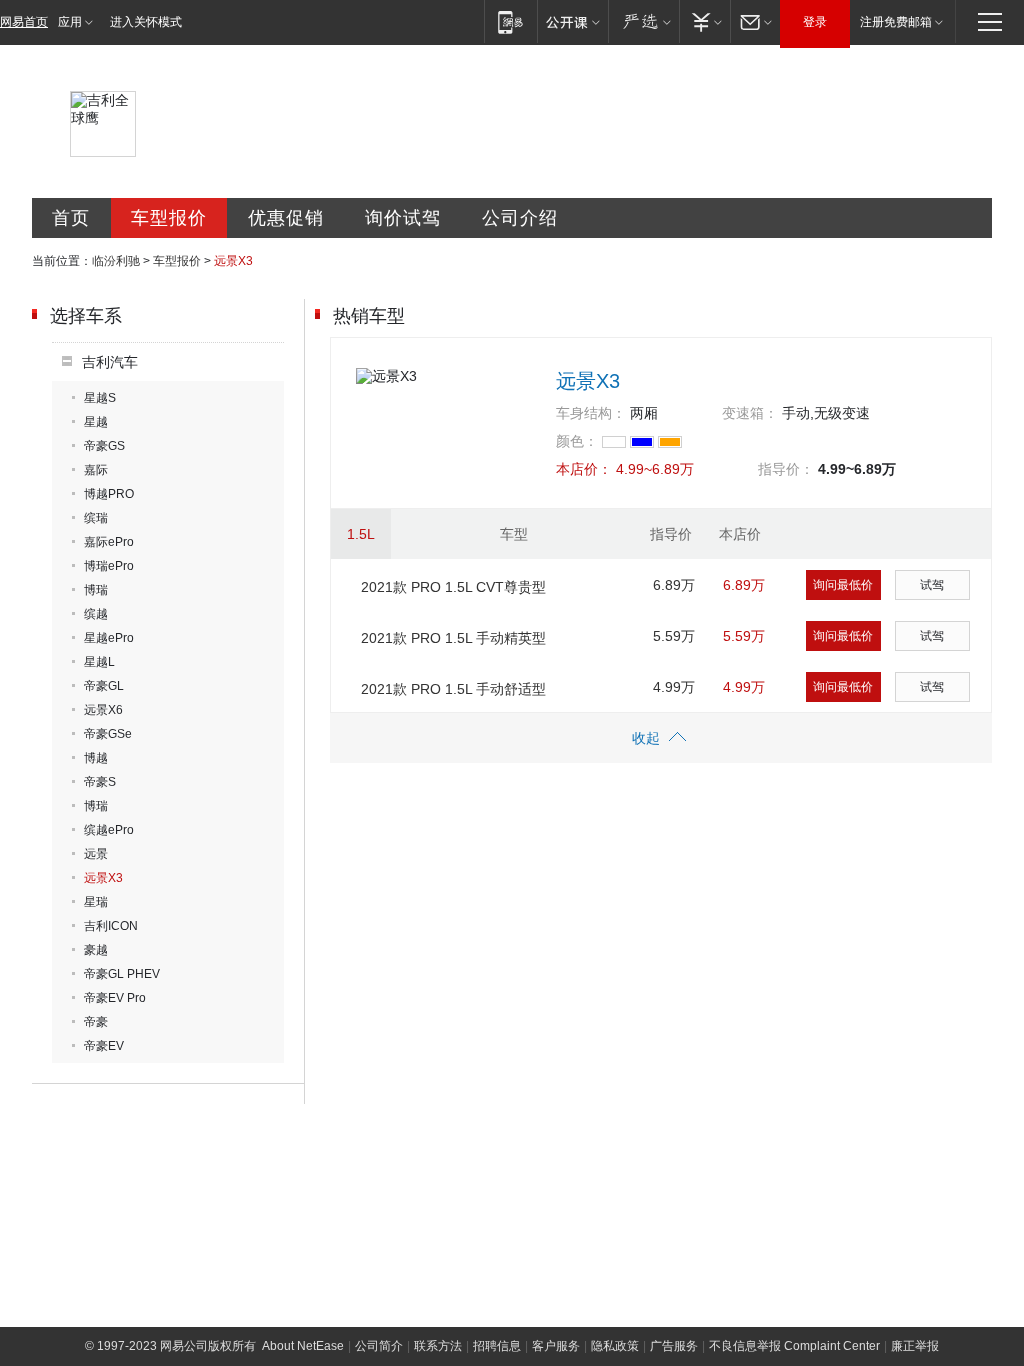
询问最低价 (843, 585)
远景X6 (103, 710)
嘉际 (96, 470)
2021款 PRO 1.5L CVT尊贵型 (453, 587)
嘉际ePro (109, 542)
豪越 (96, 950)
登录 (815, 22)
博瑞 (96, 590)
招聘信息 (497, 1346)
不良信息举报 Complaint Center (794, 1346)
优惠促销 (286, 218)
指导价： (786, 469)
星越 (96, 422)
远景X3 (103, 878)
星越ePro (109, 638)
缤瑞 (96, 518)
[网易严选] (643, 21)
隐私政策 (615, 1346)
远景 (96, 854)
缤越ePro (109, 830)
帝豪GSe (108, 734)
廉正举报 (915, 1346)
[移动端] (510, 21)
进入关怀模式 (146, 22)
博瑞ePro (109, 566)
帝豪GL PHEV (122, 974)
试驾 (932, 585)
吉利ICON (111, 926)
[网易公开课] (572, 21)
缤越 (96, 614)
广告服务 (674, 1346)
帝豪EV (104, 1046)
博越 (96, 758)
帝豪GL (104, 686)
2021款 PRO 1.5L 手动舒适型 (453, 689)
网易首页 (24, 22)
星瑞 (96, 902)
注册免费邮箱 (896, 22)
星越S (100, 398)
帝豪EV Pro (115, 998)
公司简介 (379, 1346)
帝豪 (96, 1022)
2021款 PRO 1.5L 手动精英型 (453, 638)
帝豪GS (104, 446)
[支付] (704, 21)
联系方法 (438, 1346)
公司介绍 (520, 218)
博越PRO (109, 494)
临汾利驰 (116, 261)
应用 (70, 22)
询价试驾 (403, 218)
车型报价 (169, 218)
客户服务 (556, 1346)
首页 (71, 218)
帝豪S (100, 782)
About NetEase (303, 1346)
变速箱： (750, 413)
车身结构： (591, 413)
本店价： (584, 469)
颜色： (577, 441)
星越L (99, 662)
